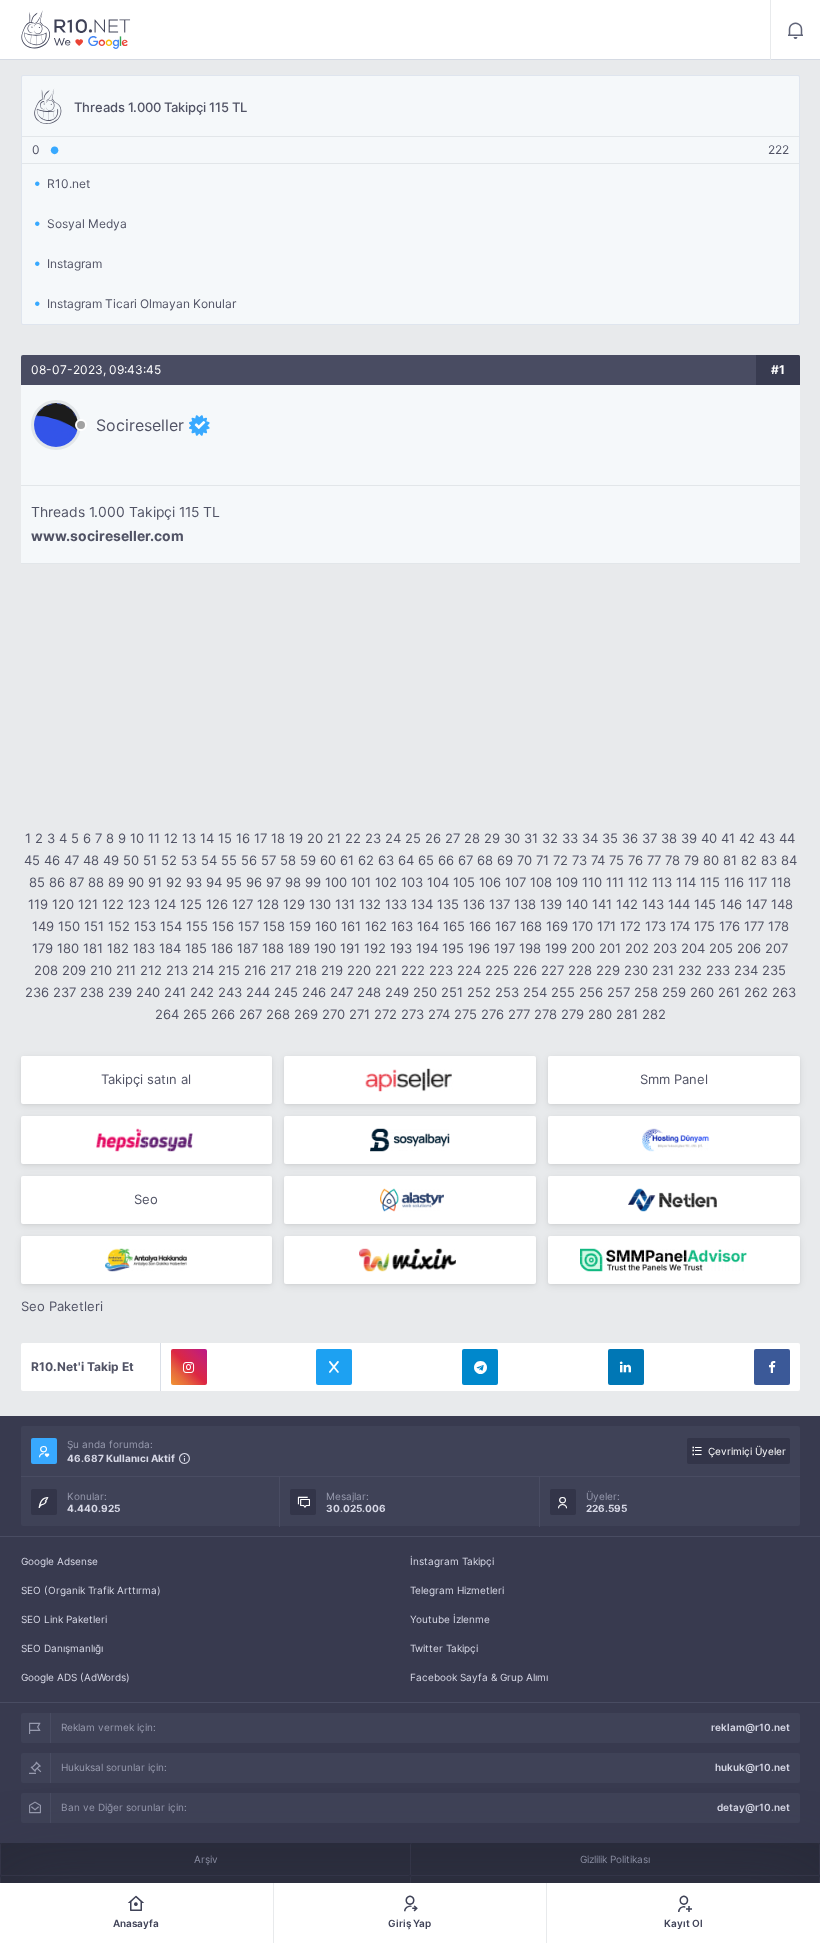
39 (689, 838)
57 (268, 860)
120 (63, 904)
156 (223, 926)
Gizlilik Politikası (615, 1859)
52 (169, 860)
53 (189, 860)
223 (441, 970)
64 (406, 860)
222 (413, 970)
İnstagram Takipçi (452, 1561)
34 (590, 838)
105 (464, 882)
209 (74, 970)
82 (749, 860)
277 (519, 1014)
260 (702, 992)
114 (686, 882)
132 (370, 904)
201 (610, 948)
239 (120, 992)
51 (150, 860)
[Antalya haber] (147, 1260)
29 (492, 838)
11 (154, 838)
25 (413, 838)
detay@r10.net (753, 1807)
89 (116, 882)
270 (333, 1014)
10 (137, 838)
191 (350, 948)
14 (207, 838)
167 (505, 926)
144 (679, 904)
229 (608, 970)
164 (428, 926)
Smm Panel (674, 1079)
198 (530, 948)
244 (258, 992)
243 (230, 992)
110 (592, 882)
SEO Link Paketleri (64, 1619)
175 (704, 926)
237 (64, 992)
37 (649, 838)
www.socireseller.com (107, 536)
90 (136, 882)
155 (197, 926)
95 (234, 882)
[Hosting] (674, 1140)
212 (151, 970)
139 (551, 904)
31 (531, 838)
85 (37, 882)
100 (336, 882)
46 (52, 860)
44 (787, 838)
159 (300, 926)
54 (209, 860)
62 (366, 860)
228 (580, 970)
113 (662, 882)
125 (191, 904)
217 (280, 970)
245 (286, 992)
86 (57, 882)
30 (512, 838)
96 (254, 882)
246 (314, 992)
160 (326, 926)
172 (630, 926)
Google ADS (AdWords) (75, 1677)
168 (531, 926)
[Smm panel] (674, 1260)
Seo (146, 1199)
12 (171, 838)
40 (709, 838)
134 (422, 904)
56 (249, 860)
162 (376, 926)
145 (705, 904)
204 (693, 948)
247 (341, 992)
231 (663, 970)
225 (497, 970)
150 (69, 926)
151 (94, 926)
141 (602, 904)
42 (747, 838)
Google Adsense (59, 1561)
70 (524, 860)
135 (448, 904)
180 (68, 948)
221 (386, 970)
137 (499, 904)
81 (730, 860)
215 (229, 970)
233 (718, 970)
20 (315, 838)
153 (145, 926)
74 (598, 860)
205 (721, 948)
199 (556, 948)
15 (225, 838)
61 (347, 860)
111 (615, 882)
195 (453, 948)
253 (507, 992)
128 (268, 904)
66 (446, 860)
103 (412, 882)
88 (96, 882)
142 (627, 904)
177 (754, 926)
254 (535, 992)
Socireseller (140, 425)
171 (606, 926)
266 (223, 1014)
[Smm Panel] (410, 1080)
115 (710, 882)
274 (439, 1014)
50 (131, 860)
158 (274, 926)
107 (515, 882)
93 (194, 882)
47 (71, 860)
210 (101, 970)
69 (505, 860)
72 (560, 860)
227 (552, 970)
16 (243, 838)
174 (680, 926)
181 (93, 948)
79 (691, 860)
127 (242, 904)
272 (385, 1014)
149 (43, 926)
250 (425, 992)
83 (769, 860)
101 (361, 882)
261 (729, 992)
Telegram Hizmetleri (457, 1590)
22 (353, 838)
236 (37, 992)
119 (38, 904)
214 (203, 970)
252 (479, 992)
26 (433, 838)
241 (175, 992)
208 (46, 970)
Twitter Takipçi (444, 1648)
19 (296, 838)
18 (278, 838)
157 (248, 926)
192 (375, 948)
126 (217, 904)
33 (570, 838)
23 (373, 838)
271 (359, 1014)
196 (479, 948)
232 (690, 970)
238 (92, 992)
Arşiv (206, 1859)
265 (195, 1014)
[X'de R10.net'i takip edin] (334, 1367)
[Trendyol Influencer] (410, 1260)
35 (610, 838)
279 (572, 1014)
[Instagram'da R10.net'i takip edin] (189, 1367)
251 (452, 992)
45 (32, 860)
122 (113, 904)
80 (711, 860)
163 (402, 926)
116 (734, 882)
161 (351, 926)
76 (635, 860)
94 (214, 882)
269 (306, 1014)
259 (674, 992)
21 (334, 838)
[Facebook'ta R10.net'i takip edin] (772, 1367)
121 (88, 904)
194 (427, 948)
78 (672, 860)
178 (778, 926)
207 (776, 948)
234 (746, 970)
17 (260, 838)
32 (550, 838)
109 (567, 882)
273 (412, 1014)
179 (42, 948)
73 (579, 860)
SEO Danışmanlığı (62, 1648)
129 (294, 904)
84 (789, 860)
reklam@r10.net (750, 1727)
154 (171, 926)
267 (250, 1014)
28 (472, 838)
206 (749, 948)
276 (492, 1014)
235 (774, 970)
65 (426, 860)
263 (784, 992)
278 (545, 1014)
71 (542, 860)
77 (654, 860)
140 (577, 904)
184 (170, 948)
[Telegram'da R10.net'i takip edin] (480, 1367)
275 (465, 1014)
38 (669, 838)
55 (229, 860)
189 (299, 948)
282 (654, 1014)
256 (591, 992)
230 (636, 970)
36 (630, 838)
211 (126, 970)
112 (638, 882)
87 (76, 882)
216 (255, 970)
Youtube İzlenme (450, 1619)
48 (91, 860)
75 (616, 860)
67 (465, 860)
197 (504, 948)
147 (756, 904)
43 (767, 838)
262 (756, 992)
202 (637, 948)
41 (728, 838)
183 (144, 948)
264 (167, 1014)
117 (757, 882)
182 (118, 948)
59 (308, 860)
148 (782, 904)
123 (139, 904)
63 (386, 860)
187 (247, 948)
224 (469, 970)
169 (557, 926)
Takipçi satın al (146, 1079)
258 (646, 992)
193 (401, 948)
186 (222, 948)
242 (202, 992)
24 (393, 838)
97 (273, 882)
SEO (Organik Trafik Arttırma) (91, 1590)
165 (454, 926)
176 (729, 926)
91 (155, 882)
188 (273, 948)
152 (119, 926)
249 (397, 992)
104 (438, 882)
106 (490, 882)
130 (320, 904)
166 (480, 926)
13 (189, 838)
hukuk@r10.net (752, 1767)
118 (781, 882)
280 (600, 1014)
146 (731, 904)
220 (359, 970)
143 (653, 904)
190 (325, 948)
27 (452, 838)
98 (293, 882)
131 (345, 904)
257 (618, 992)
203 (665, 948)
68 (485, 860)
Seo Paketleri (62, 1306)
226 (525, 970)
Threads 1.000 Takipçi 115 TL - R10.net (76, 30)
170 (582, 926)
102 (386, 882)
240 (148, 992)
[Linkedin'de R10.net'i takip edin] (626, 1367)
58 (288, 860)
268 (278, 1014)
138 (525, 904)
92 (174, 882)
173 (655, 926)
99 (313, 882)
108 (541, 882)
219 (332, 970)
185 (196, 948)
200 (583, 948)
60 (328, 860)
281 (627, 1014)
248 (369, 992)
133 (396, 904)
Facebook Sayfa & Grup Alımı (479, 1677)
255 (563, 992)
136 (474, 904)
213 (177, 970)
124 (165, 904)
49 (111, 860)
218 (306, 970)
